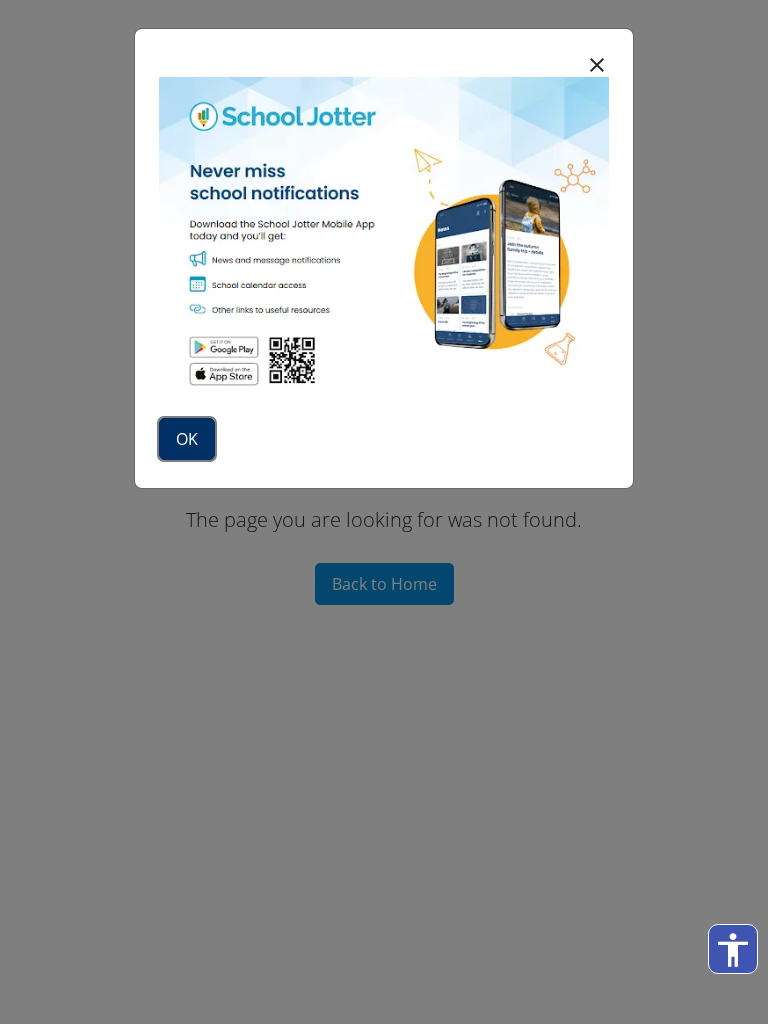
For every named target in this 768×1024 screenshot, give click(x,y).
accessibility (733, 950)
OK (187, 439)
